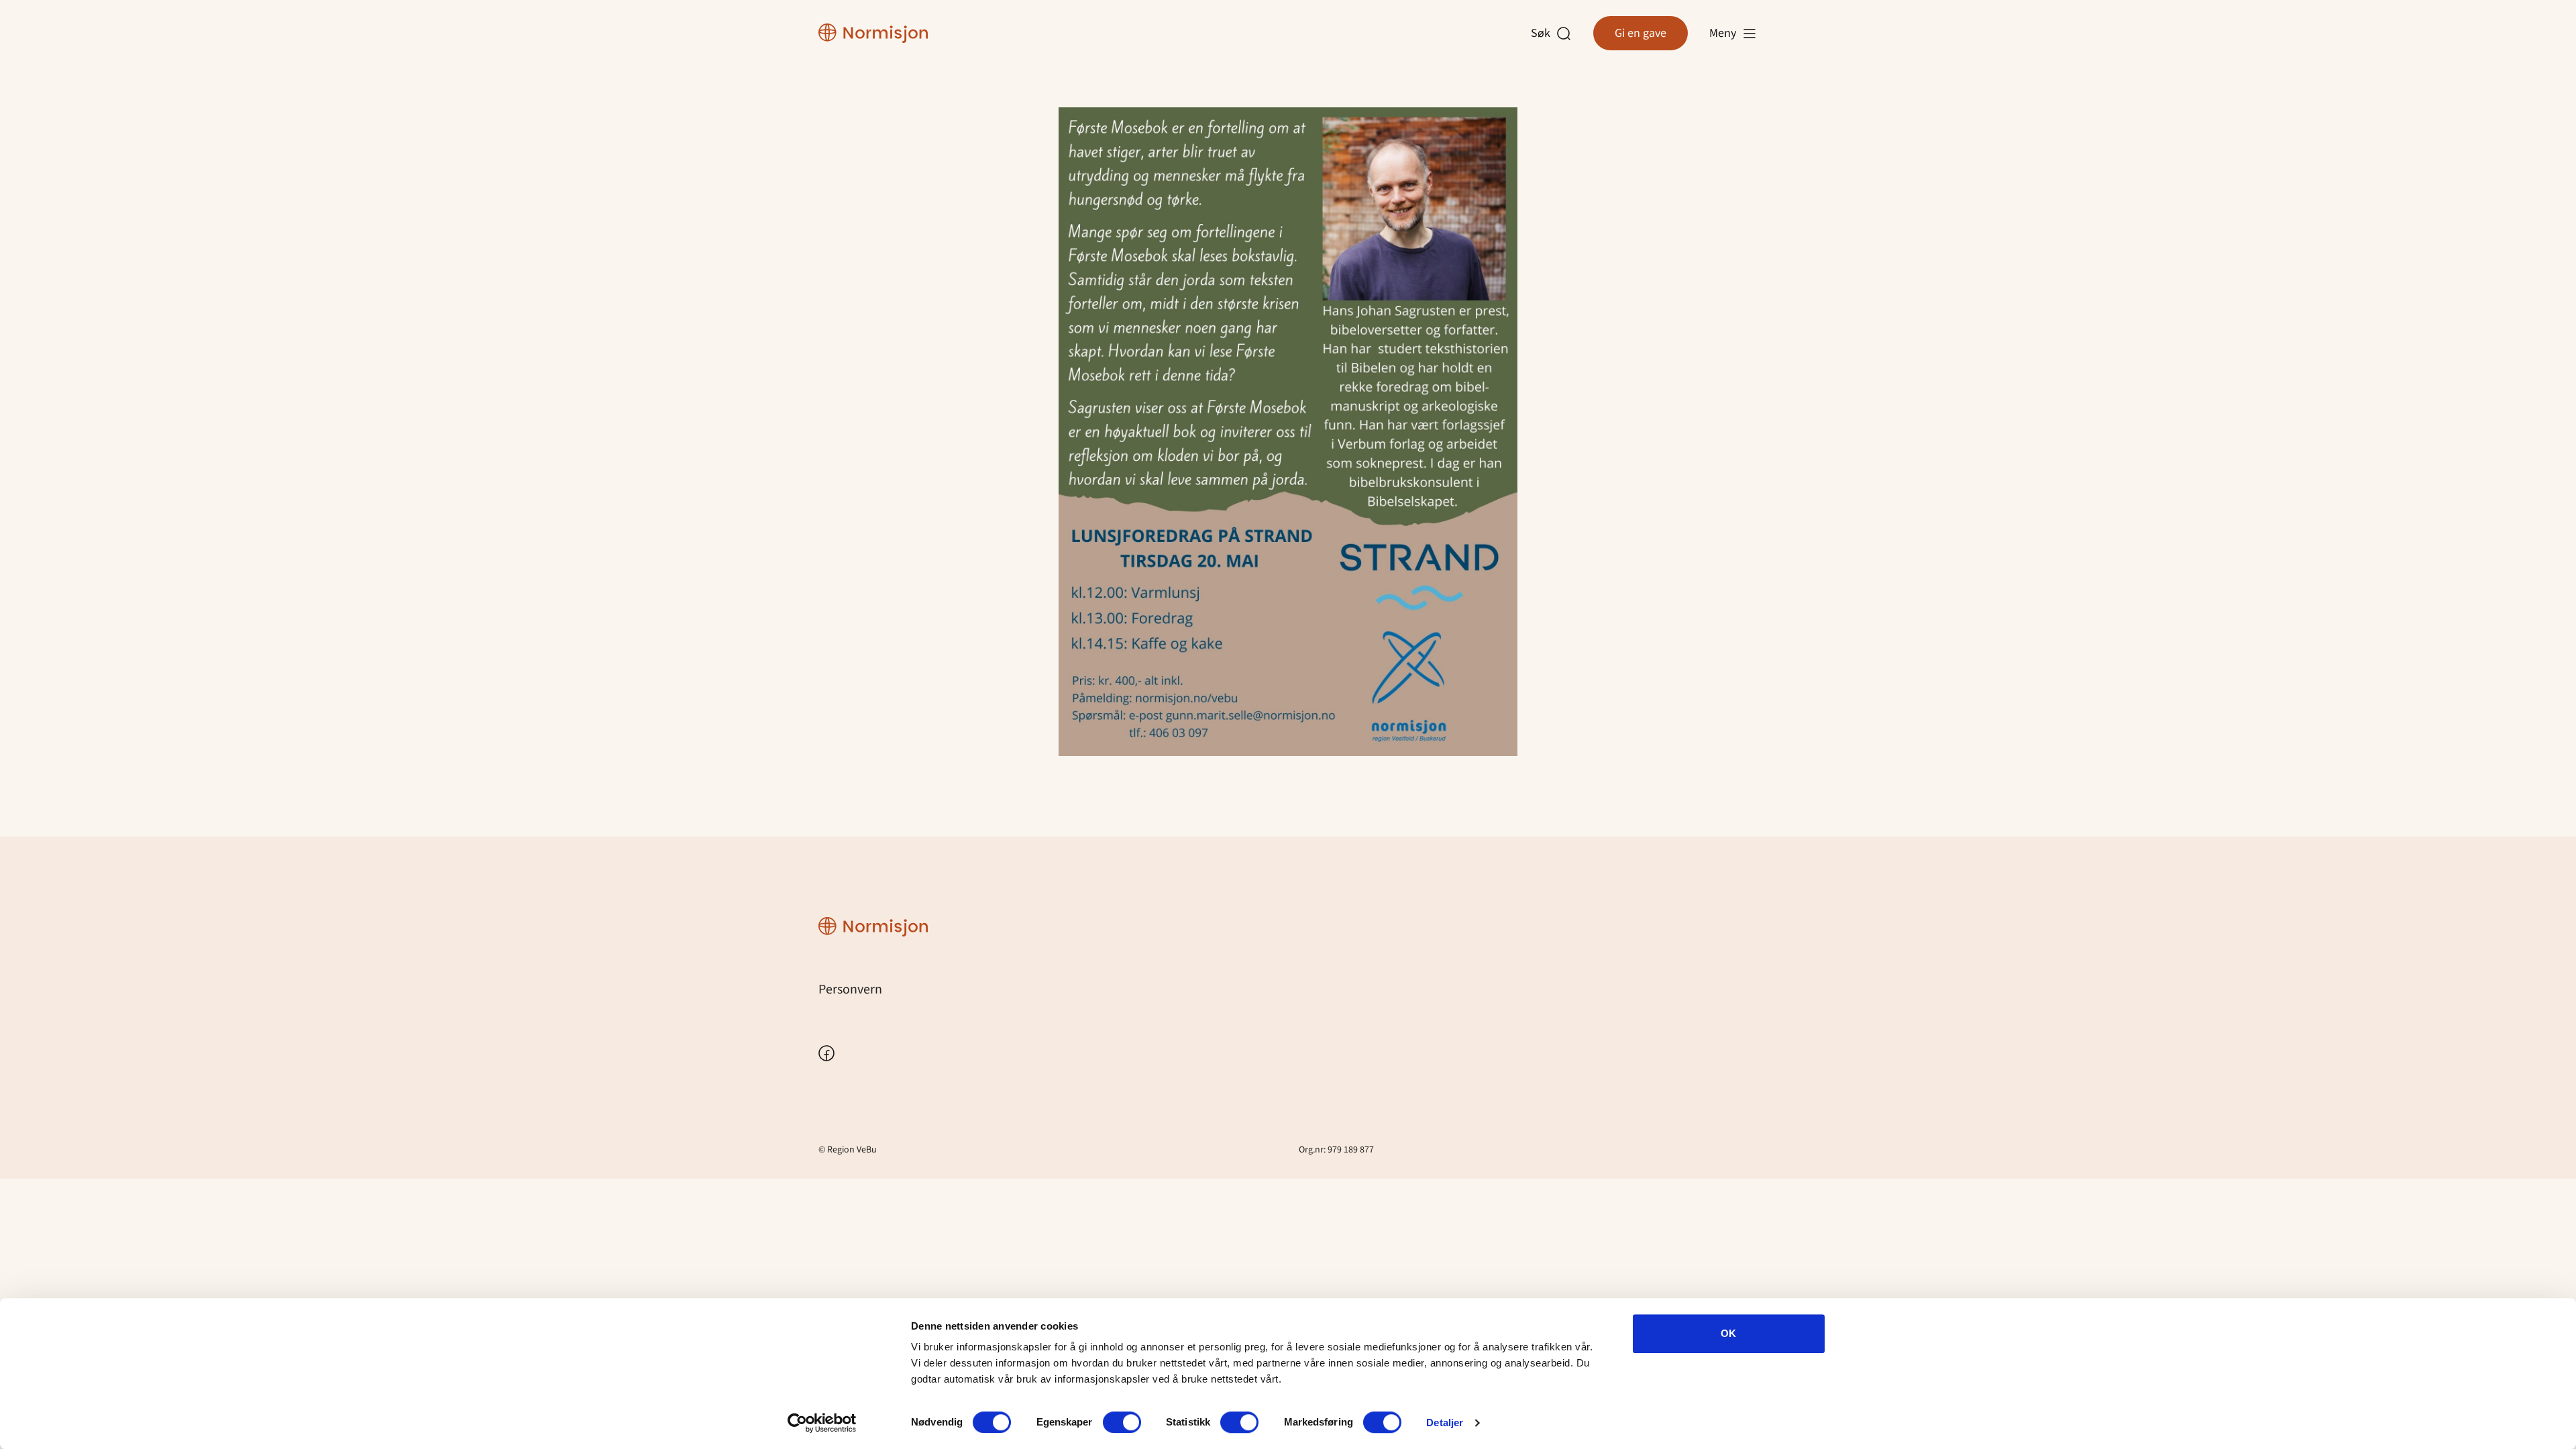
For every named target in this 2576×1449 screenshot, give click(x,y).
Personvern (850, 989)
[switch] (1122, 1422)
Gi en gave (1641, 33)
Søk (1544, 34)
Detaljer (1445, 1423)
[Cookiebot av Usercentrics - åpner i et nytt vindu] (822, 1423)
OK (1728, 1333)
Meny (1723, 33)
